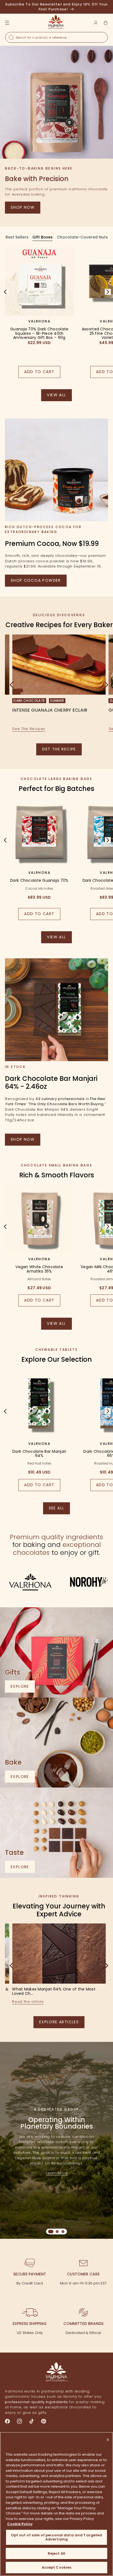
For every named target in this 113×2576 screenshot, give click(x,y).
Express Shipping (30, 2324)
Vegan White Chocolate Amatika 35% (39, 1269)
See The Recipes (29, 729)
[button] (106, 23)
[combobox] (56, 37)
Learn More (57, 2173)
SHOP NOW (23, 1139)
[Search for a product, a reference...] (11, 37)
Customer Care (83, 2274)
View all (59, 397)
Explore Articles (59, 2022)
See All (60, 1510)
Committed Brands (83, 2324)
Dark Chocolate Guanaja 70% (39, 881)
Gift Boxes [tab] (43, 237)
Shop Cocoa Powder (36, 580)
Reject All (56, 2553)
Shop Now (23, 207)
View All (59, 939)
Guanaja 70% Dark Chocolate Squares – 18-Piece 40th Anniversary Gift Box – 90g (39, 333)
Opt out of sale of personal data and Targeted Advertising (57, 2537)
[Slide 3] (63, 2232)
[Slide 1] (51, 2232)
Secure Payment (30, 2274)
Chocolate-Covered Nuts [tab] (82, 237)
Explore (23, 1688)
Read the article (28, 2002)
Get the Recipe (59, 749)
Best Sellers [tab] (17, 237)
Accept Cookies (57, 2567)
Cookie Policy (20, 2524)
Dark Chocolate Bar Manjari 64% (39, 1454)
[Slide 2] (57, 2232)
